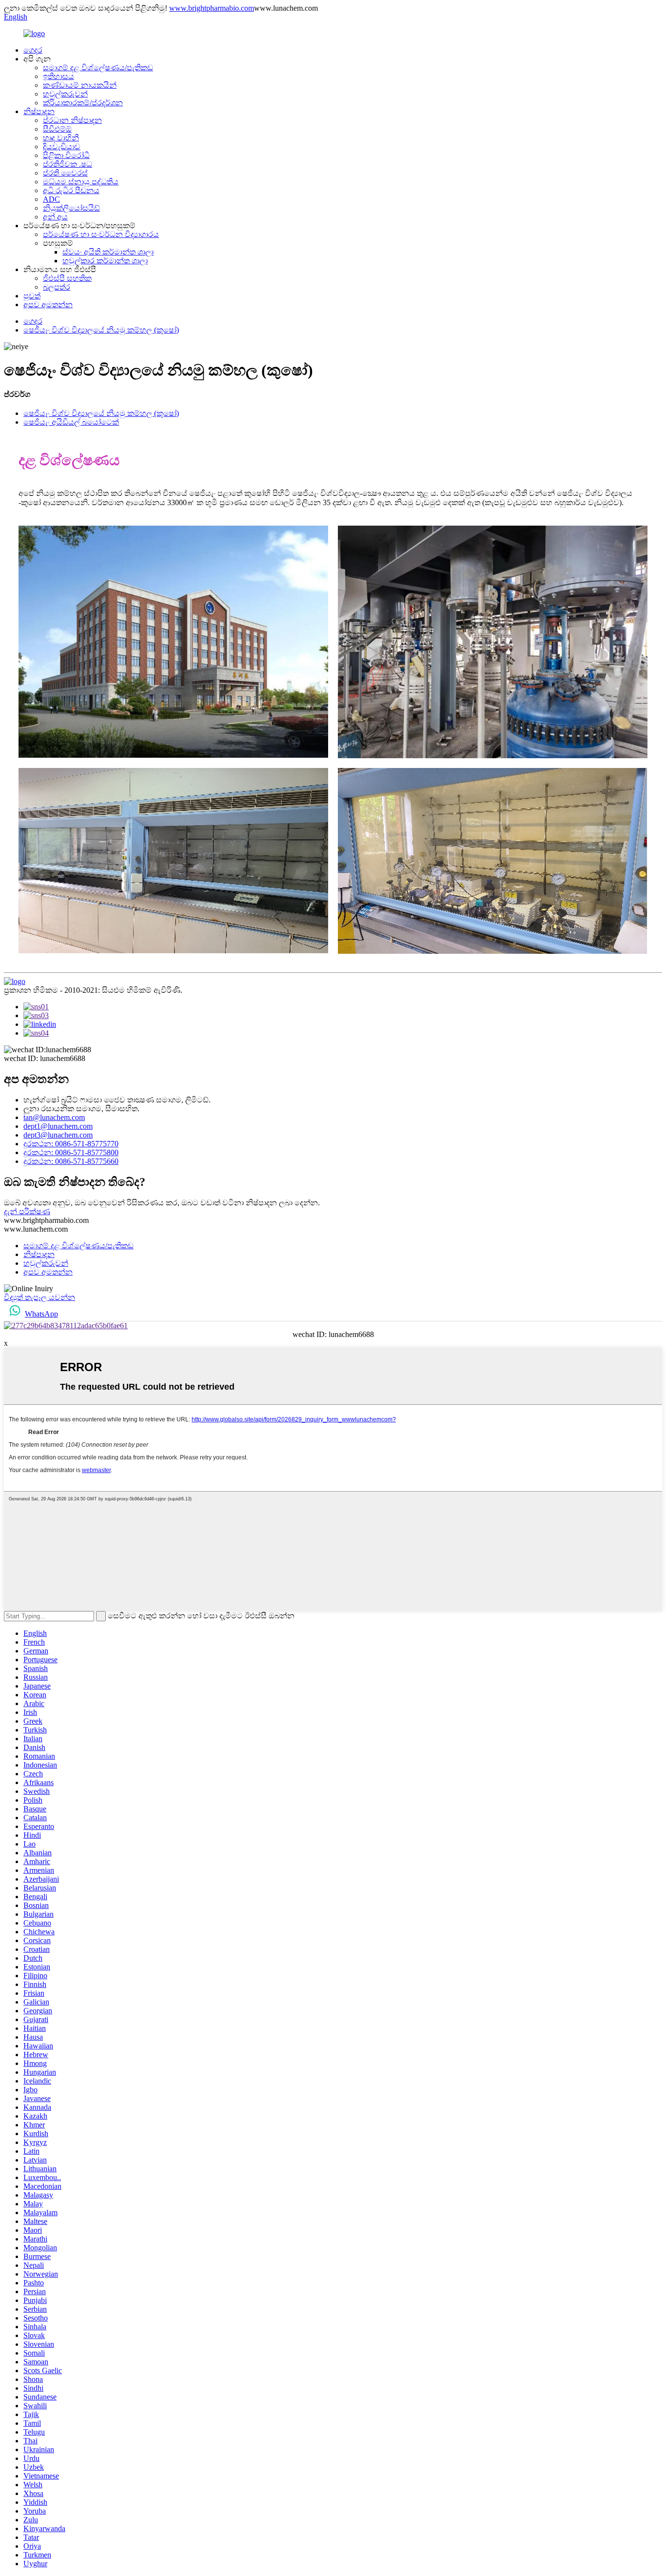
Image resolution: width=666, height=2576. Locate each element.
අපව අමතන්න (48, 305)
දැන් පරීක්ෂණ (27, 1211)
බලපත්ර (57, 287)
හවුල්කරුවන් (65, 94)
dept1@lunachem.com (58, 1126)
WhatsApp (41, 1314)
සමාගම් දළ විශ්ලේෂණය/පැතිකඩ (98, 68)
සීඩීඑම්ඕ (57, 129)
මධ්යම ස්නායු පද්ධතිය (81, 182)
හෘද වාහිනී (61, 138)
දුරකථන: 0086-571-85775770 (71, 1144)
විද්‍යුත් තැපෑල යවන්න (39, 1297)
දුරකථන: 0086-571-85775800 (71, 1152)
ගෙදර (33, 50)
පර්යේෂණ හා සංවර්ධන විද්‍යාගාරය (101, 234)
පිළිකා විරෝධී (66, 155)
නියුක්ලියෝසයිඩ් (71, 208)
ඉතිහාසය (59, 76)
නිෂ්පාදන (39, 111)
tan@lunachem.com (54, 1117)
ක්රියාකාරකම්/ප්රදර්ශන (83, 103)
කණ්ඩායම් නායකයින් (80, 85)
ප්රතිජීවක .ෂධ (68, 164)
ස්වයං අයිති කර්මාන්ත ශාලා (108, 252)
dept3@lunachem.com (58, 1135)
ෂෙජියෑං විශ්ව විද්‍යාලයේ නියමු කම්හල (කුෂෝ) (101, 330)
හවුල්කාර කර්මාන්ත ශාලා (105, 261)
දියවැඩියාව (62, 147)
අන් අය (55, 217)
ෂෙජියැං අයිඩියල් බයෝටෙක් (71, 422)
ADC (51, 199)
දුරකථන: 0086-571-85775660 (71, 1161)
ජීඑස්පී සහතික (67, 278)
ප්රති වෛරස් (65, 173)
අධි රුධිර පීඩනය (71, 190)
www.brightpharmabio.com (212, 8)
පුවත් (32, 296)
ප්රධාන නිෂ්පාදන (72, 120)
